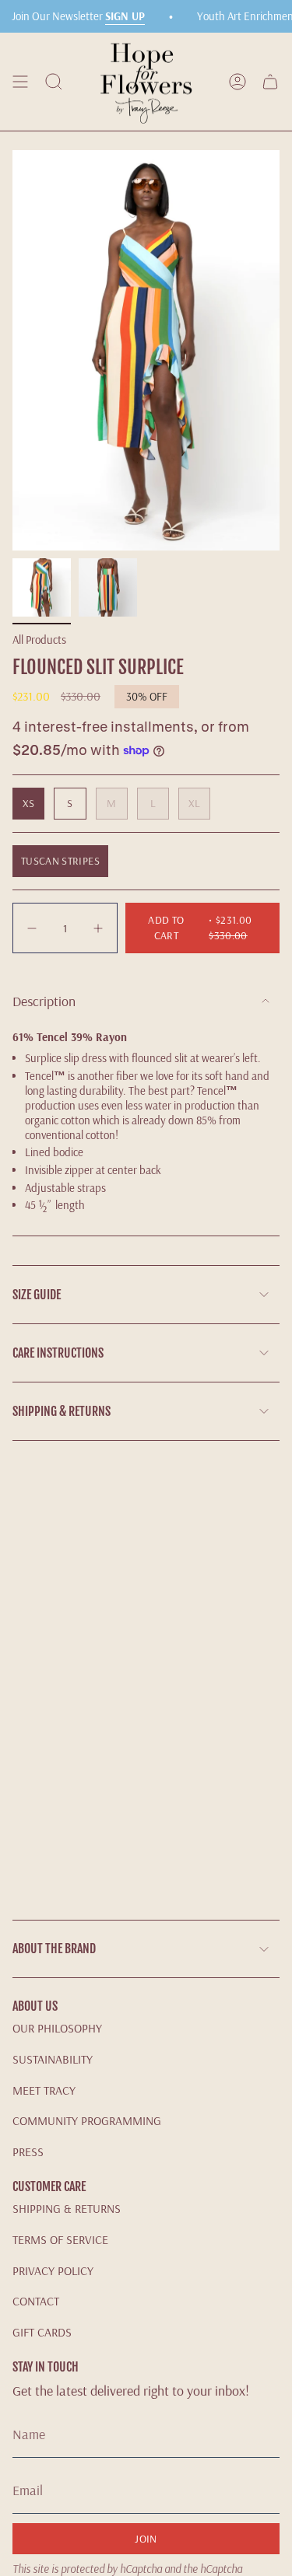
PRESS (28, 2151)
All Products (39, 640)
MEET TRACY (44, 2090)
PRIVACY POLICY (53, 2270)
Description (44, 1001)
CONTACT (36, 2301)
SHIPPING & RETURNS (67, 2208)
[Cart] (270, 82)
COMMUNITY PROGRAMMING (87, 2120)
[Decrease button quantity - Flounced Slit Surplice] (33, 928)
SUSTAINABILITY (53, 2059)
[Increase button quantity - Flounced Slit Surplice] (97, 928)
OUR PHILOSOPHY (57, 2028)
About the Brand (54, 1949)
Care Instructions (58, 1353)
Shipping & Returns (62, 1411)
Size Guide (37, 1295)
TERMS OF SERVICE (60, 2239)
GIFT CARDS (42, 2332)
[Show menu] (20, 82)
